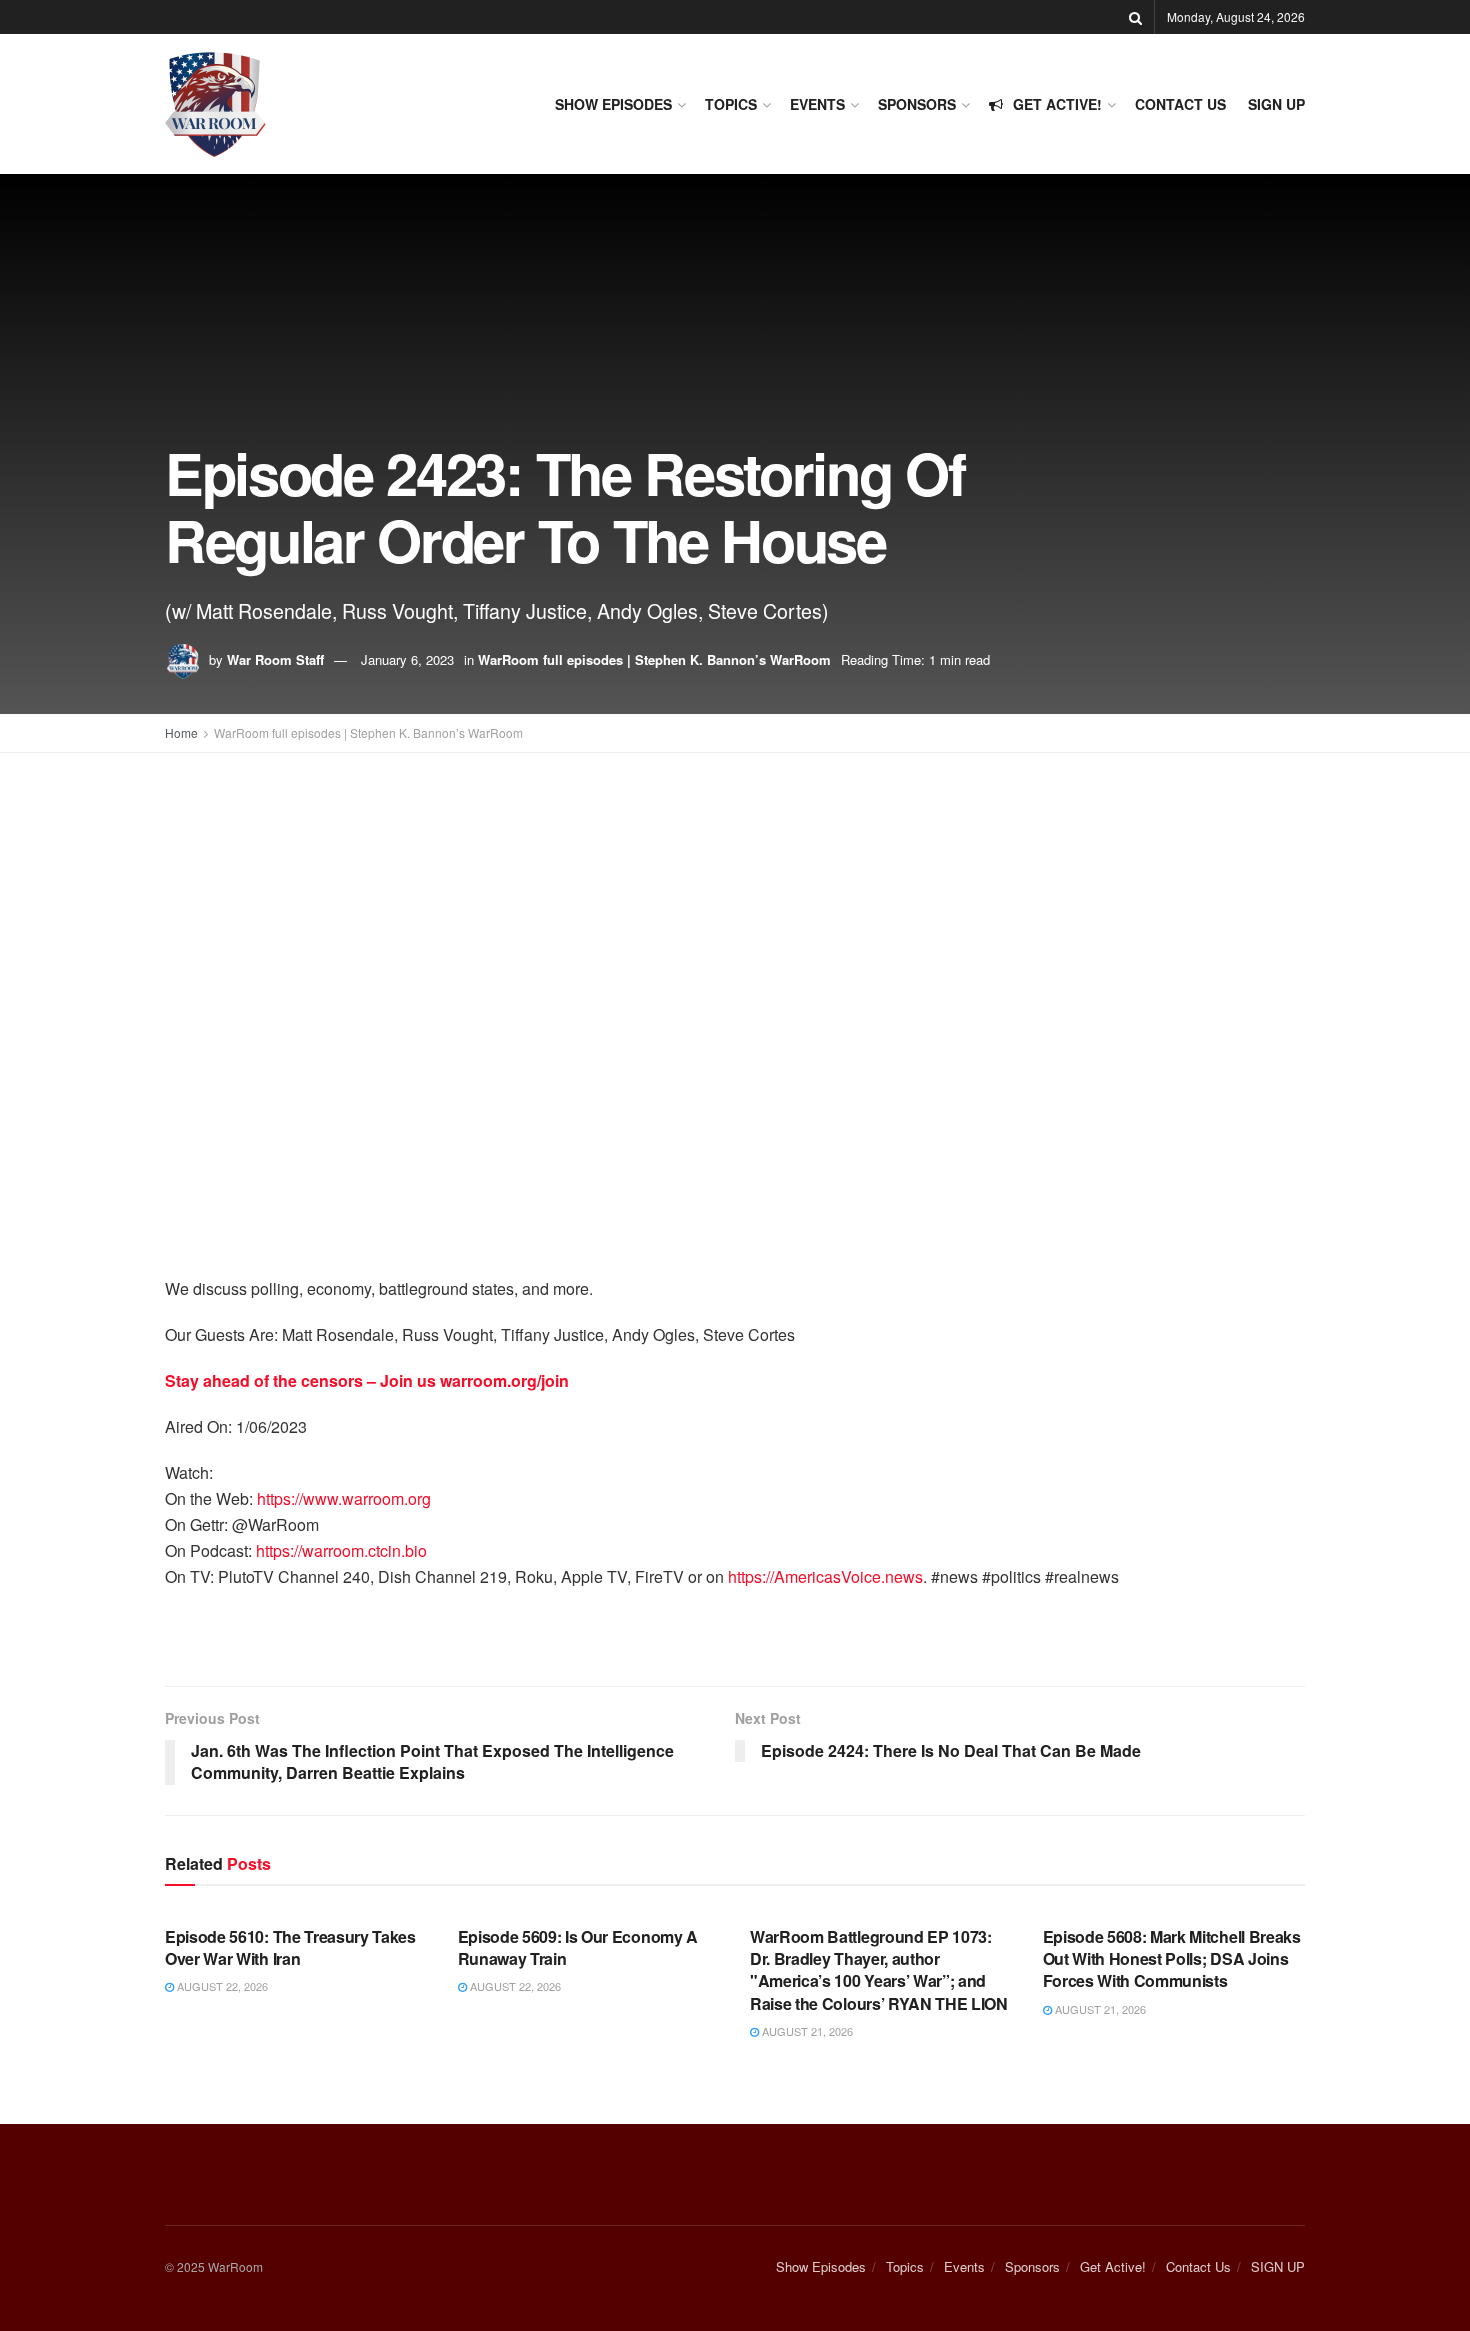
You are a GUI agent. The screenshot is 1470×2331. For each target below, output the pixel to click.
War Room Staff (275, 659)
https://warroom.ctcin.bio (341, 1550)
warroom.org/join (504, 1380)
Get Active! (1057, 104)
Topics (731, 104)
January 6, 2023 (407, 659)
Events (817, 104)
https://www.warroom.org (344, 1498)
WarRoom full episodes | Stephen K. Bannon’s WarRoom (654, 659)
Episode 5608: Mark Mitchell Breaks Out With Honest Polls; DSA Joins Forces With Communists (1172, 1959)
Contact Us (1180, 104)
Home (181, 732)
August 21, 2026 (806, 2031)
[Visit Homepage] (215, 104)
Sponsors (917, 104)
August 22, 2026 (221, 1986)
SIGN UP (1276, 104)
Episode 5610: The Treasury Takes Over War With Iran (290, 1947)
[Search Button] (1135, 17)
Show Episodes (613, 104)
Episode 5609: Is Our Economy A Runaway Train (578, 1947)
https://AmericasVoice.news (825, 1576)
